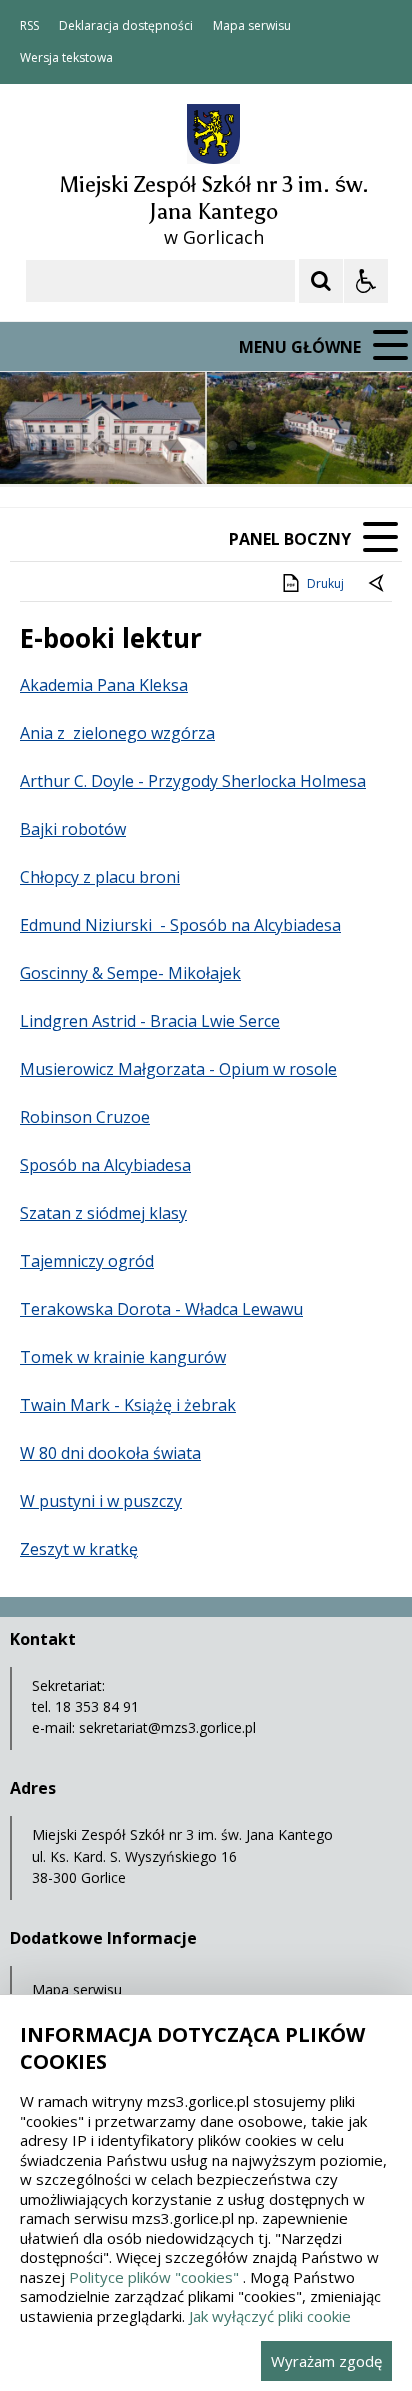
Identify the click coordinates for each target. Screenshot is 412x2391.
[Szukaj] (321, 281)
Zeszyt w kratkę (79, 1549)
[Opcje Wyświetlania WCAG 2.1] (366, 281)
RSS (29, 26)
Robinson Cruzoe (85, 1117)
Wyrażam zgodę (326, 2361)
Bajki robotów (73, 829)
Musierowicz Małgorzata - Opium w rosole (178, 1069)
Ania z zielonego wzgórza (117, 733)
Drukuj (325, 583)
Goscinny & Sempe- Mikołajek (130, 973)
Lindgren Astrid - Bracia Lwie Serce (150, 1021)
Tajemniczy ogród (87, 1261)
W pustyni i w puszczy (101, 1501)
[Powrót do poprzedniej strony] (378, 584)
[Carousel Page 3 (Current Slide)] (232, 445)
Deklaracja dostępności (126, 26)
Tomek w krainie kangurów (123, 1357)
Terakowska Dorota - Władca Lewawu (161, 1309)
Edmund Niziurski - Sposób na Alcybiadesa (180, 925)
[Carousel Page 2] (213, 445)
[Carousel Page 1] (194, 445)
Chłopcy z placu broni (100, 877)
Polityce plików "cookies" (154, 2277)
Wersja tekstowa (66, 58)
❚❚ (40, 445)
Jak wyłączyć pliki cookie (270, 2316)
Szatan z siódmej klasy (103, 1213)
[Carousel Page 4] (251, 445)
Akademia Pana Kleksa (104, 685)
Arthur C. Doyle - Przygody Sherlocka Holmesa (193, 781)
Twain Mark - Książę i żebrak (128, 1405)
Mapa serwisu (252, 26)
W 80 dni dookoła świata (110, 1453)
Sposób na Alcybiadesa (105, 1165)
